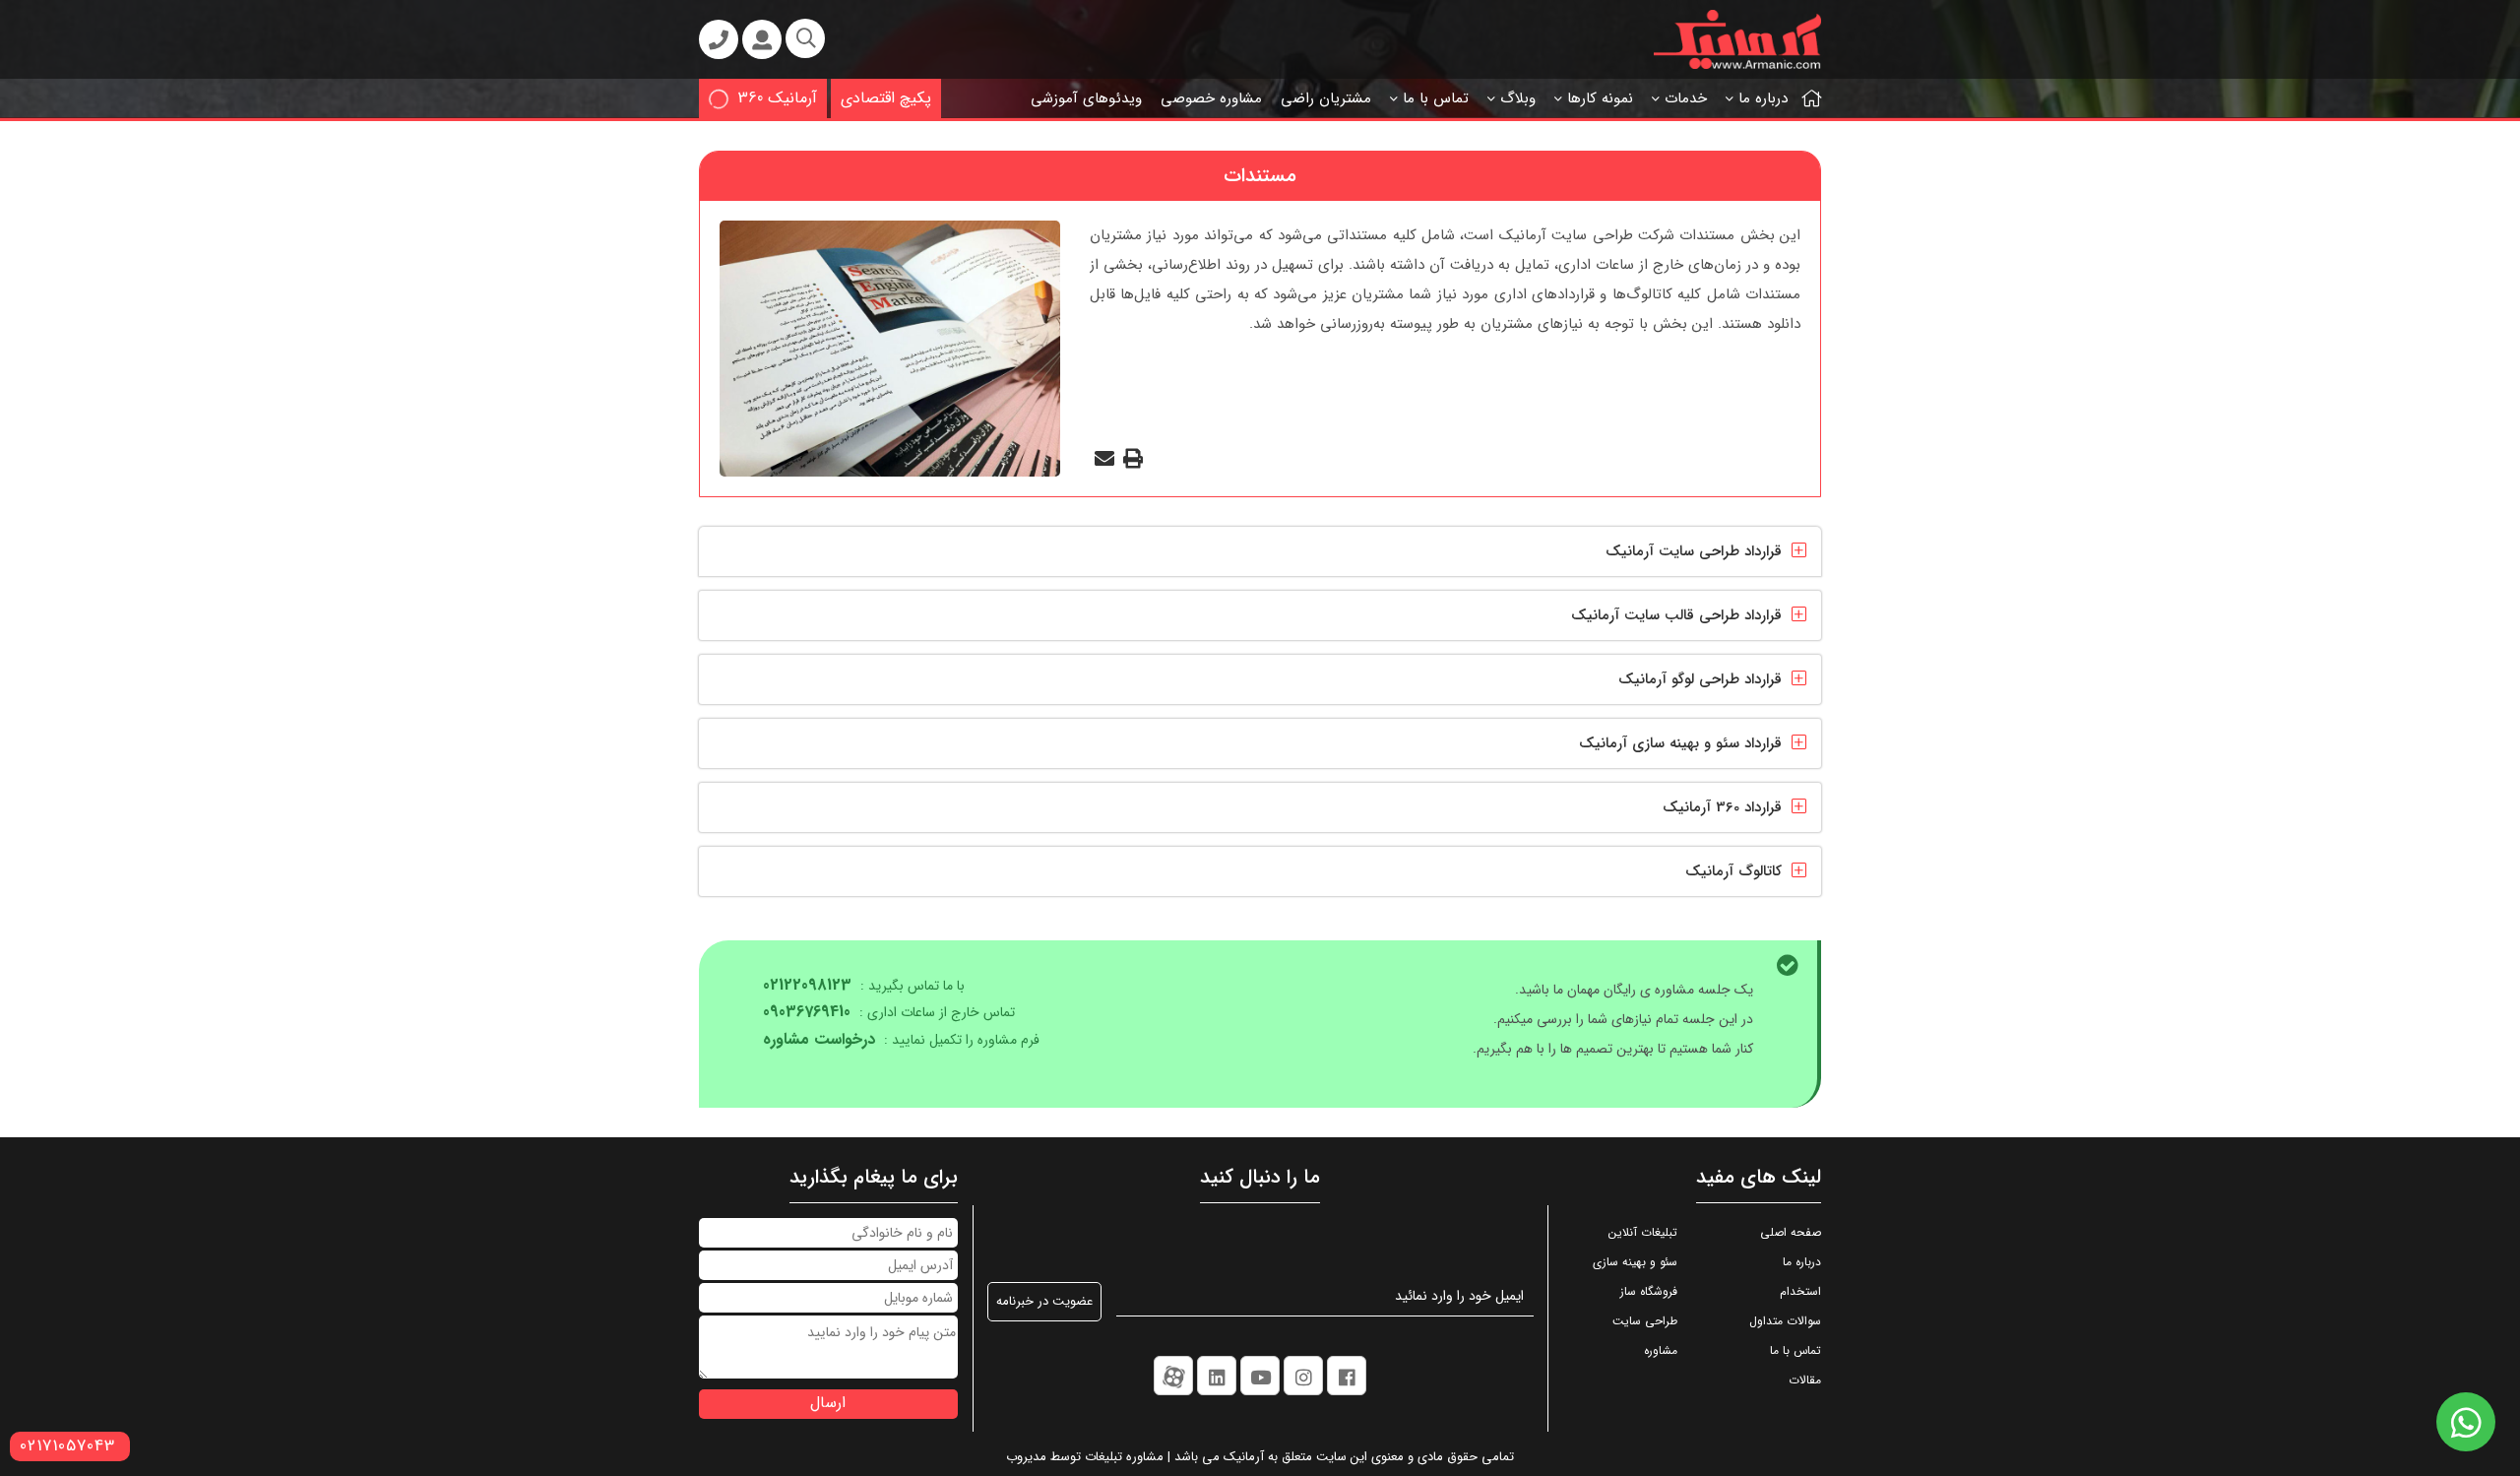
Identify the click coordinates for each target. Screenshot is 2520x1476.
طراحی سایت (1645, 1321)
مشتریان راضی (1326, 98)
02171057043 (67, 1446)
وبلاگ (1518, 98)
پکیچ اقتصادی (886, 98)
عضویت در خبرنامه (1044, 1301)
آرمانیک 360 (778, 98)
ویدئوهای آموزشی (1086, 98)
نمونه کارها (1600, 98)
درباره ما (1763, 98)
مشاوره (1661, 1350)
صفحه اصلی (1791, 1232)
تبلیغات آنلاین (1643, 1232)
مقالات (1805, 1380)
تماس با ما (1436, 98)
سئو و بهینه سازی (1635, 1262)
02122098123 (807, 985)
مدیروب (1026, 1457)
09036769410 (807, 1012)
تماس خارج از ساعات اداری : (889, 1013)
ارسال (828, 1403)
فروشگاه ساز (1649, 1291)
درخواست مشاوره (819, 1039)
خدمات (1686, 98)
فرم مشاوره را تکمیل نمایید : (901, 1040)
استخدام (1800, 1291)
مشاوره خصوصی (1211, 98)
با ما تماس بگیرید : (864, 986)
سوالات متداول (1785, 1321)
